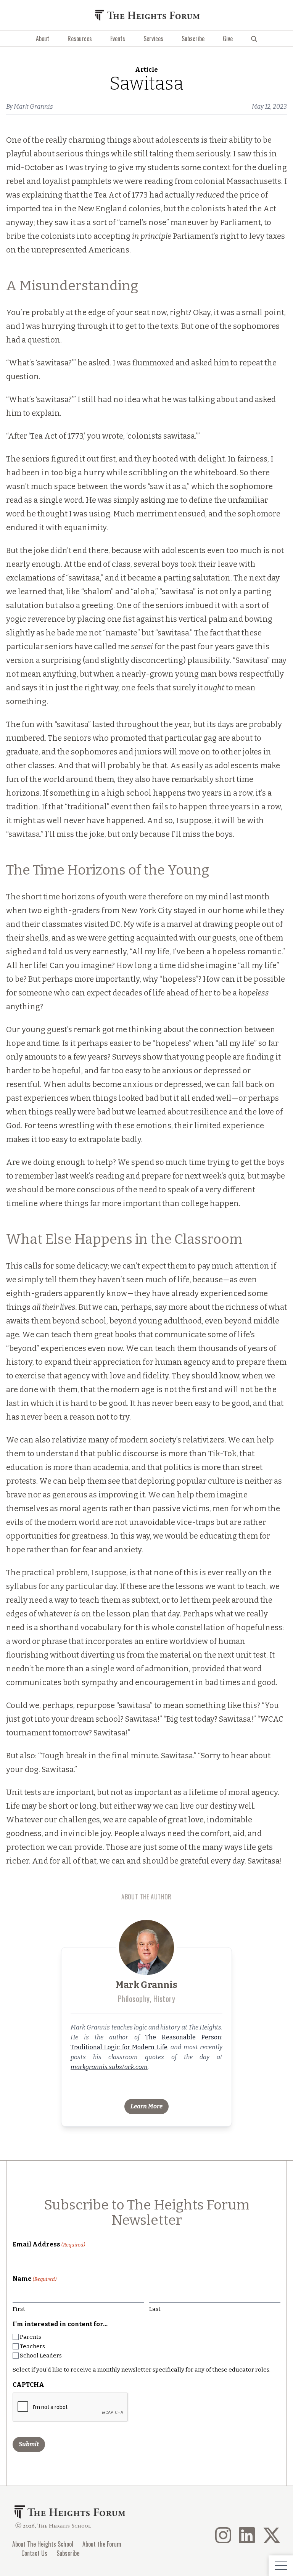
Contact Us (34, 2553)
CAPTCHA (28, 2385)
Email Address (49, 2244)
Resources (80, 39)
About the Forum (102, 2544)
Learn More (146, 2106)
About (43, 39)
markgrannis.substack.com (109, 2067)
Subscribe (193, 39)
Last (155, 2309)
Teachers (32, 2346)
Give (228, 39)
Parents (31, 2337)
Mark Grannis (33, 107)
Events (118, 39)
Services (153, 39)
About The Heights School (43, 2544)
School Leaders (41, 2356)
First (19, 2309)
